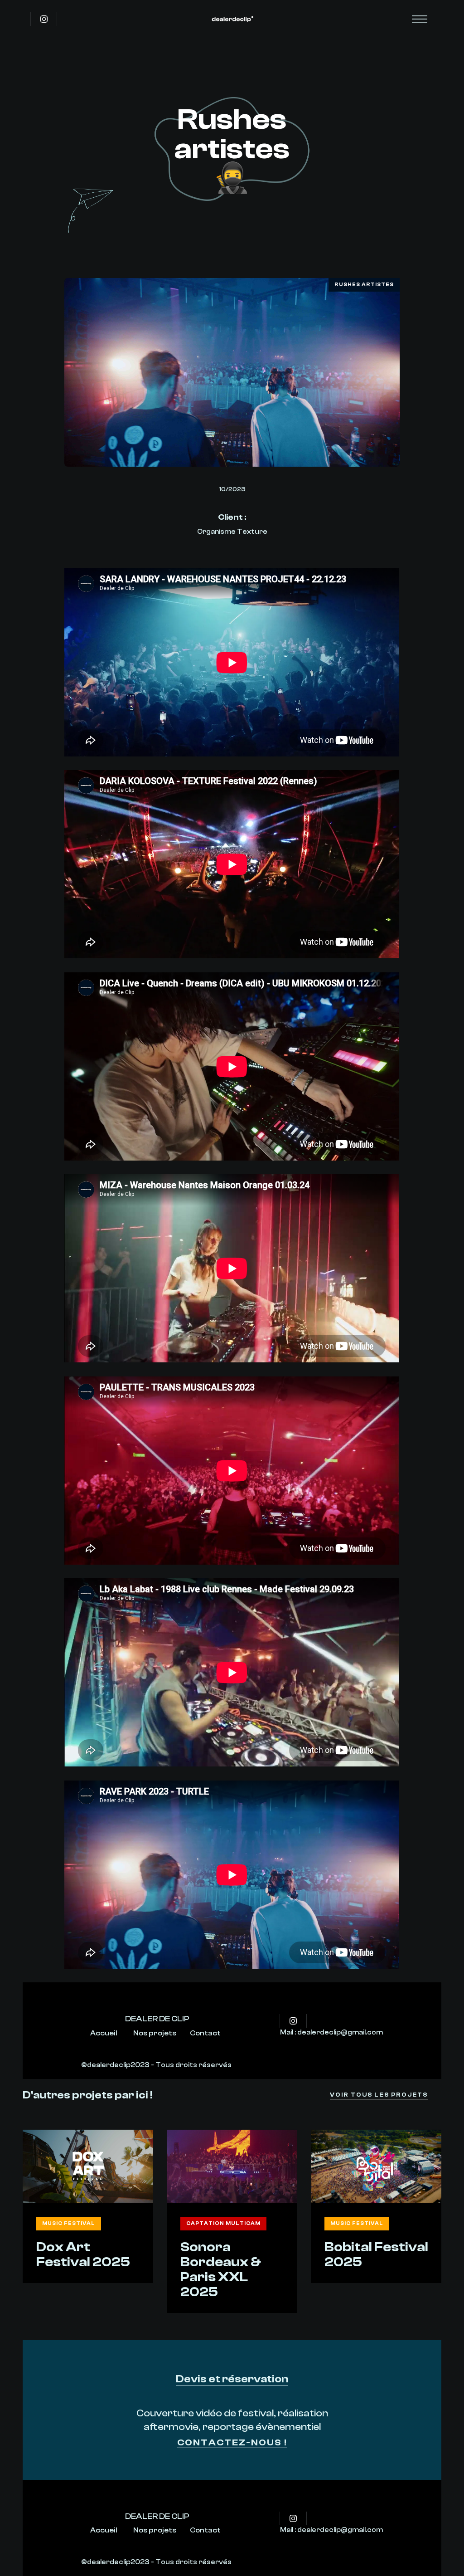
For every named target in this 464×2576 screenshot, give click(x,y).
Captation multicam (223, 2223)
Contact (205, 2033)
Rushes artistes (364, 285)
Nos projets (155, 2033)
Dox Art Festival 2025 (83, 2254)
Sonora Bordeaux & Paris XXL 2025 (221, 2269)
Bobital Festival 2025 (376, 2254)
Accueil (104, 2033)
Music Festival (69, 2223)
